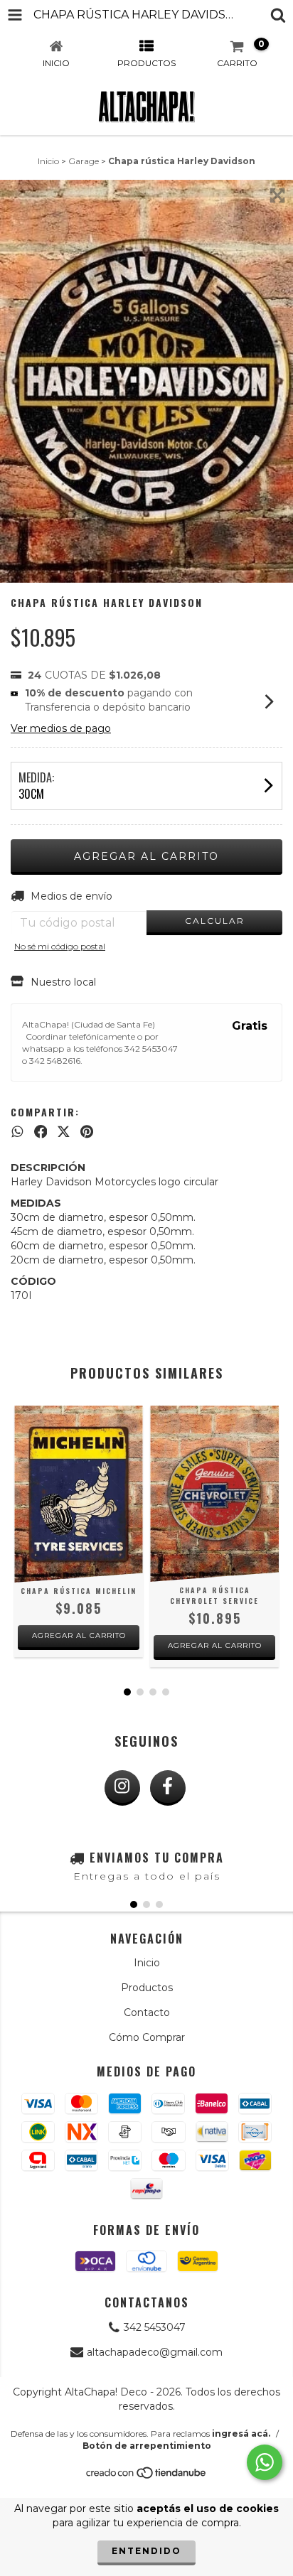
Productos (147, 1988)
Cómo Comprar (147, 2037)
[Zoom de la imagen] (277, 195)
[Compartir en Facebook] (41, 1132)
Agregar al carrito (79, 1635)
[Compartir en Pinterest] (87, 1132)
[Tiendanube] (147, 2477)
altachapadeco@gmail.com (155, 2352)
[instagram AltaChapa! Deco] (122, 1788)
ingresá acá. (241, 2434)
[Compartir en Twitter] (64, 1132)
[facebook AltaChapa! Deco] (168, 1788)
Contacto (147, 2012)
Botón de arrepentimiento (147, 2446)
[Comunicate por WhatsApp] (265, 2462)
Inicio (48, 161)
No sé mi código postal (60, 946)
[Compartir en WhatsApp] (17, 1132)
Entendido (146, 2551)
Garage (84, 161)
